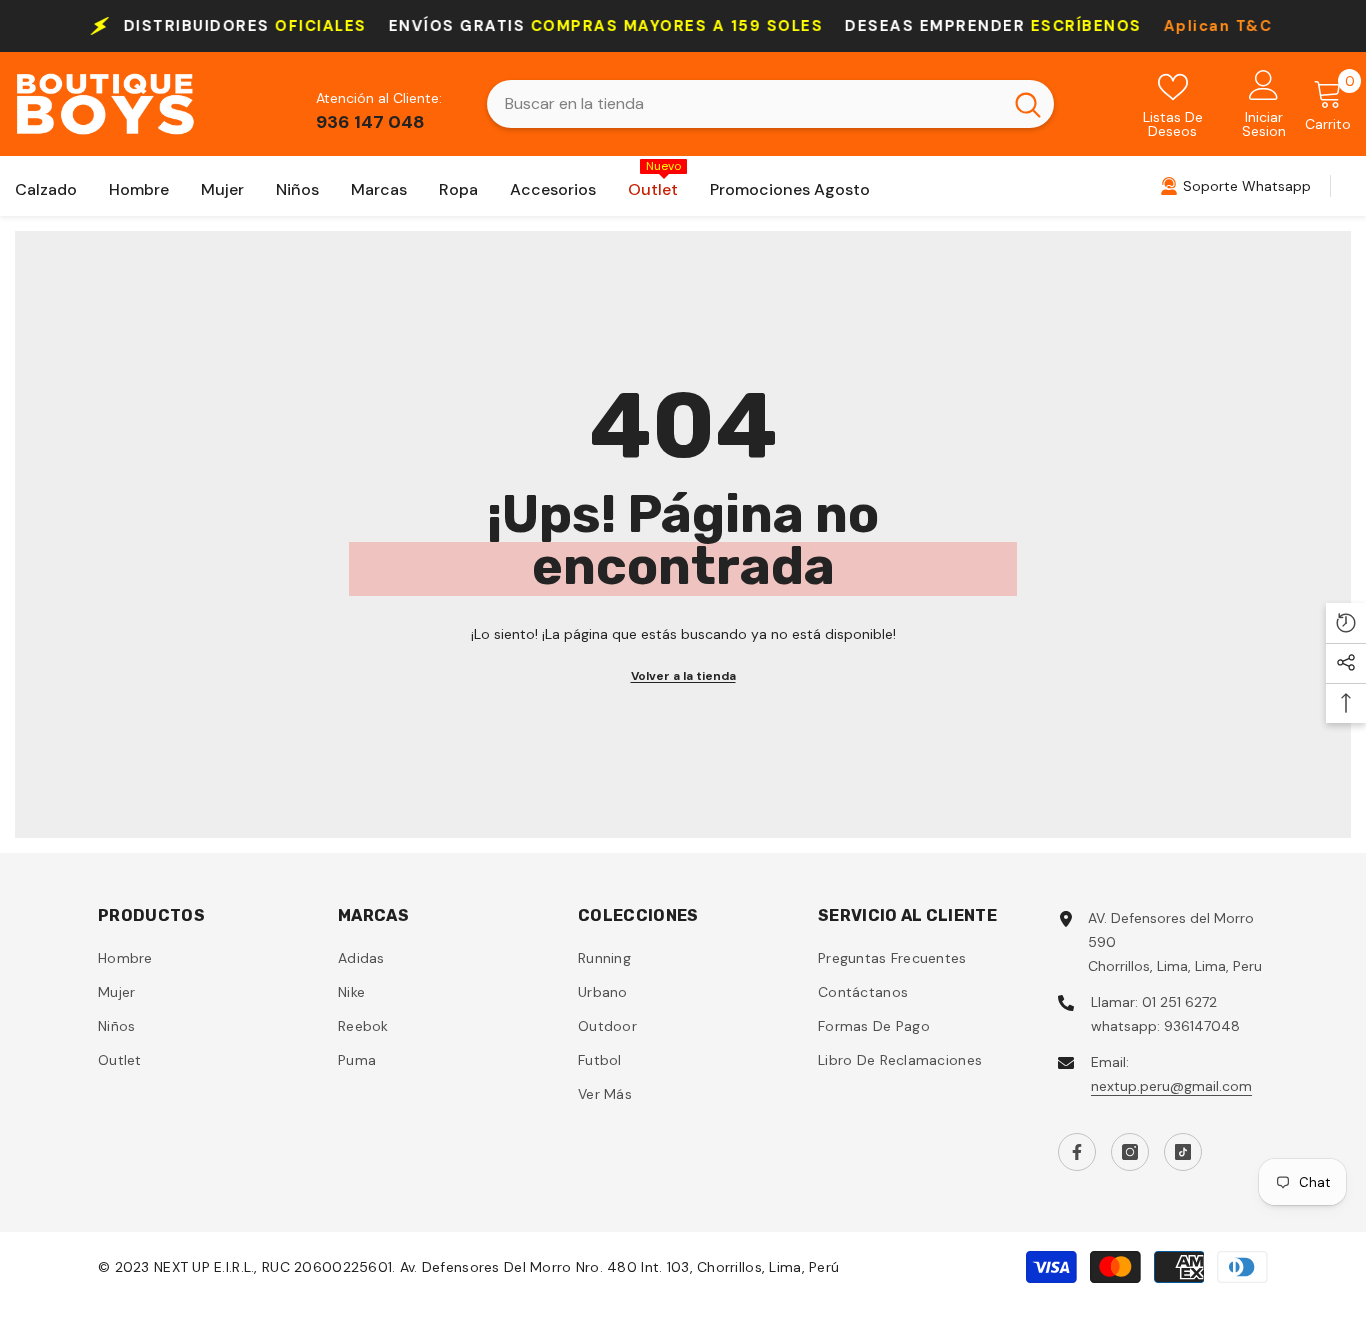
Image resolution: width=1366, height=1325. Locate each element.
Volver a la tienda (683, 676)
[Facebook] (1077, 1152)
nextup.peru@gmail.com (1171, 1086)
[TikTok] (1183, 1152)
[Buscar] (770, 104)
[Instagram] (1130, 1152)
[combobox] (744, 104)
